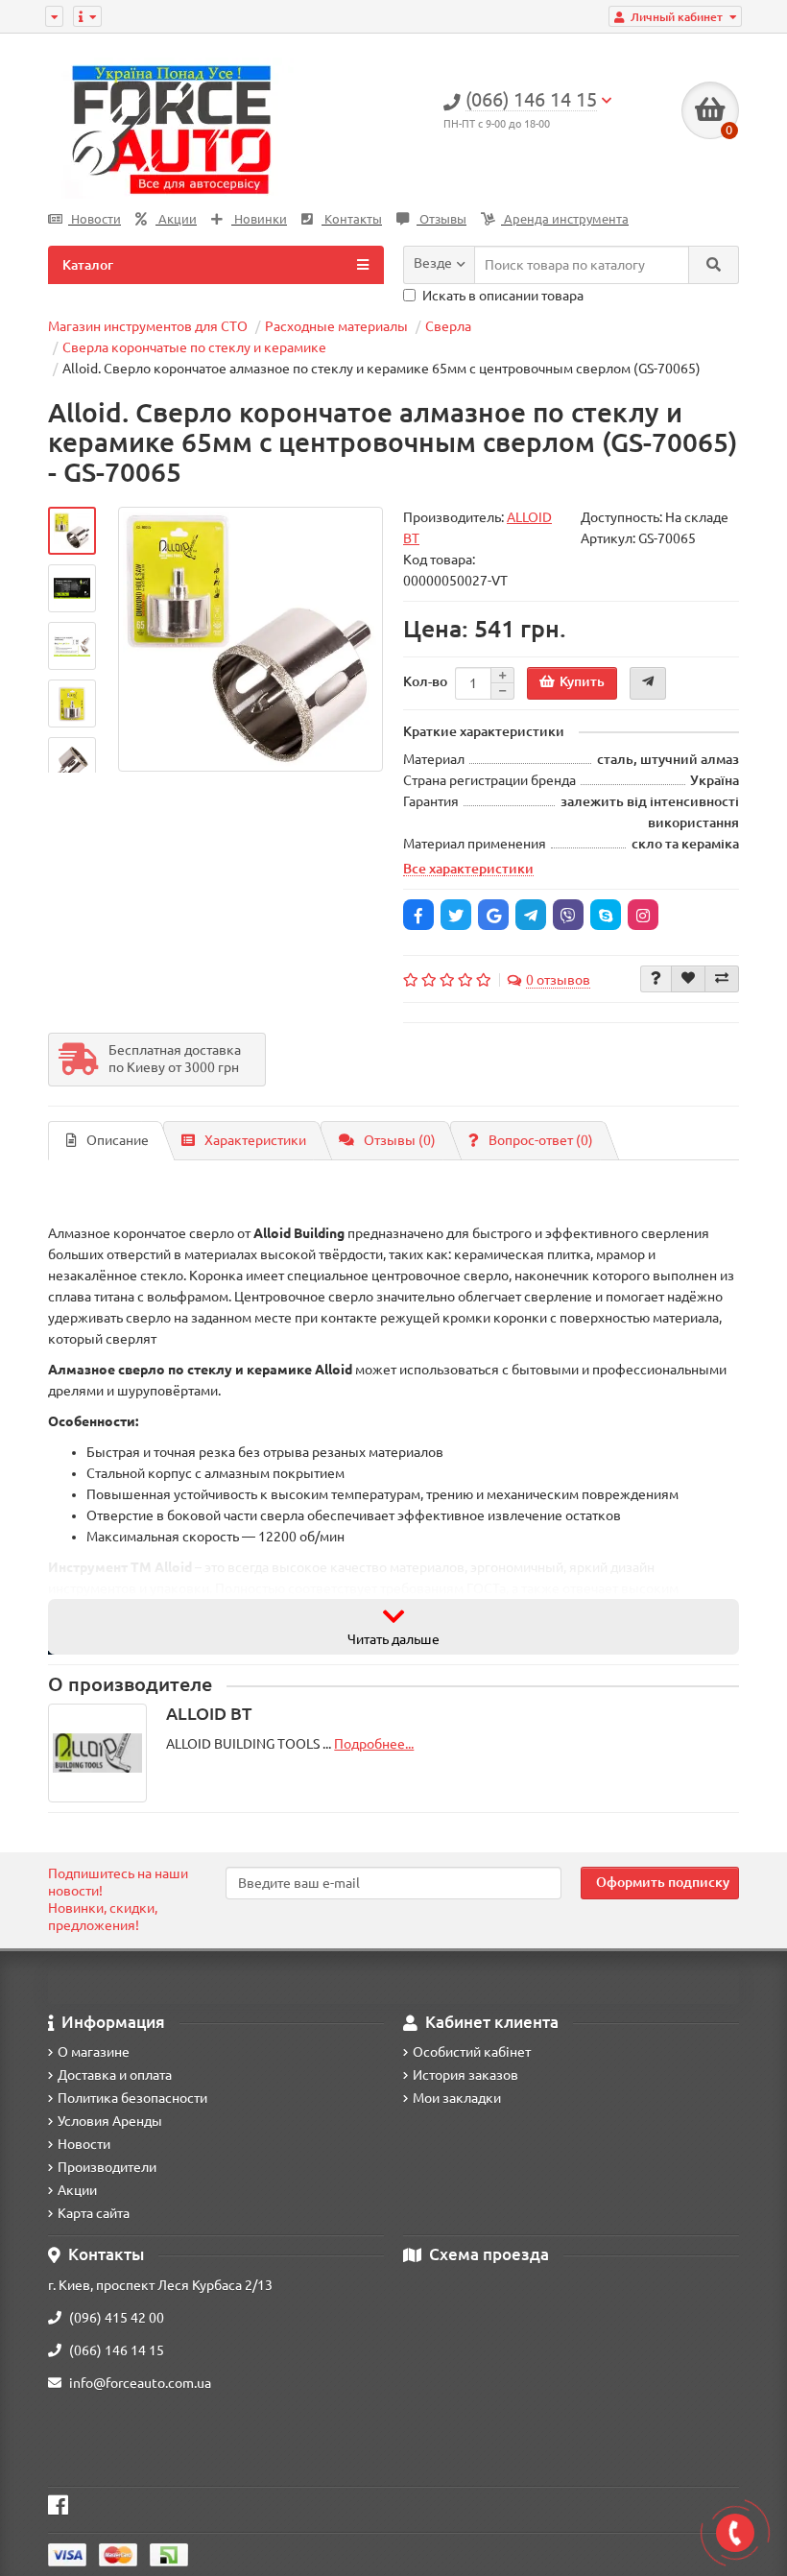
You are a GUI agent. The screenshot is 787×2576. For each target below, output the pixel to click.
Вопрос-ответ (541, 1140)
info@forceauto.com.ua (140, 2383)
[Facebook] (418, 915)
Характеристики (255, 1140)
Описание (118, 1140)
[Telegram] (531, 915)
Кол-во (425, 681)
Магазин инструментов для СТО (148, 326)
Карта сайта (94, 2213)
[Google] (493, 915)
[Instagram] (643, 915)
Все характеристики (468, 869)
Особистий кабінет (472, 2052)
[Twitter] (456, 915)
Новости (95, 219)
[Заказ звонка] (735, 2533)
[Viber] (568, 915)
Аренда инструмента (565, 219)
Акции (176, 219)
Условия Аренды (110, 2121)
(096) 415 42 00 (117, 2318)
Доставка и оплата (115, 2075)
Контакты (352, 219)
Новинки (259, 219)
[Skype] (606, 915)
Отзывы (441, 219)
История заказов (465, 2075)
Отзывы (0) (400, 1140)
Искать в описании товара (503, 296)
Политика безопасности (132, 2098)
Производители (107, 2167)
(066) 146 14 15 (117, 2350)
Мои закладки (457, 2098)
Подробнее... (374, 1744)
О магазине (94, 2052)
